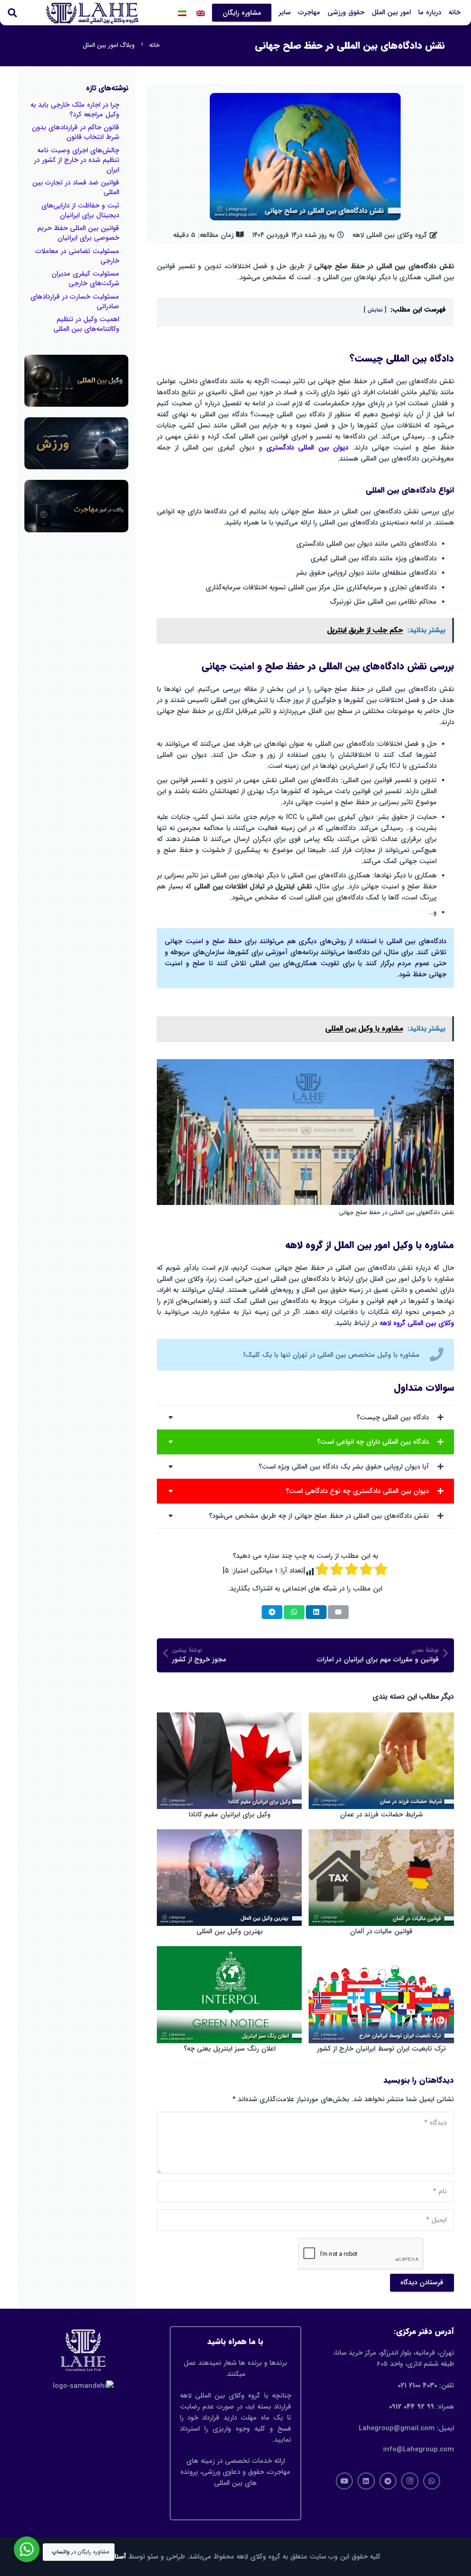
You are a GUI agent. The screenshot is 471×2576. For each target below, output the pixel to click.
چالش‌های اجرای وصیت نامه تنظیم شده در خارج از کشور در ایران (77, 160)
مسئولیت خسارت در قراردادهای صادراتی (75, 302)
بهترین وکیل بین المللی (230, 1931)
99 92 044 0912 (412, 2407)
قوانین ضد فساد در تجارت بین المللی (76, 187)
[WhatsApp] (432, 2481)
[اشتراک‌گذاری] (316, 1612)
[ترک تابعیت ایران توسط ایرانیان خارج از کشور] (381, 1994)
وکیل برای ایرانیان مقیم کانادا (230, 1815)
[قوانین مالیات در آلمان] (381, 1878)
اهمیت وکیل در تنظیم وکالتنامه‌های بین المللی (86, 324)
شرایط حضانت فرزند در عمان (381, 1815)
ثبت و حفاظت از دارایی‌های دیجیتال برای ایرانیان (80, 210)
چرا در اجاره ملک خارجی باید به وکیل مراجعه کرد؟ (75, 110)
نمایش (375, 310)
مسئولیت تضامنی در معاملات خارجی (77, 256)
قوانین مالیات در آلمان (381, 1931)
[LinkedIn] (366, 2481)
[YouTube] (345, 2481)
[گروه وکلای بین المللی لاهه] (92, 13)
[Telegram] (388, 2481)
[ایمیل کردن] (338, 1612)
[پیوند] (305, 1360)
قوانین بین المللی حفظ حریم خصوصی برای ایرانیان (78, 233)
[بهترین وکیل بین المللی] (229, 1878)
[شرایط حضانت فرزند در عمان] (381, 1761)
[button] (273, 13)
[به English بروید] (199, 13)
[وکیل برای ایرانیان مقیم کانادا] (229, 1761)
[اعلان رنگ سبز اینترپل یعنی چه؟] (229, 1994)
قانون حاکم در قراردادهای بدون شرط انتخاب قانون (75, 132)
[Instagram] (410, 2481)
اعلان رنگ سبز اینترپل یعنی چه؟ (230, 2049)
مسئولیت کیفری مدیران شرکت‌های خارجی (85, 279)
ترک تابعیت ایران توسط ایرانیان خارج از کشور (381, 2049)
